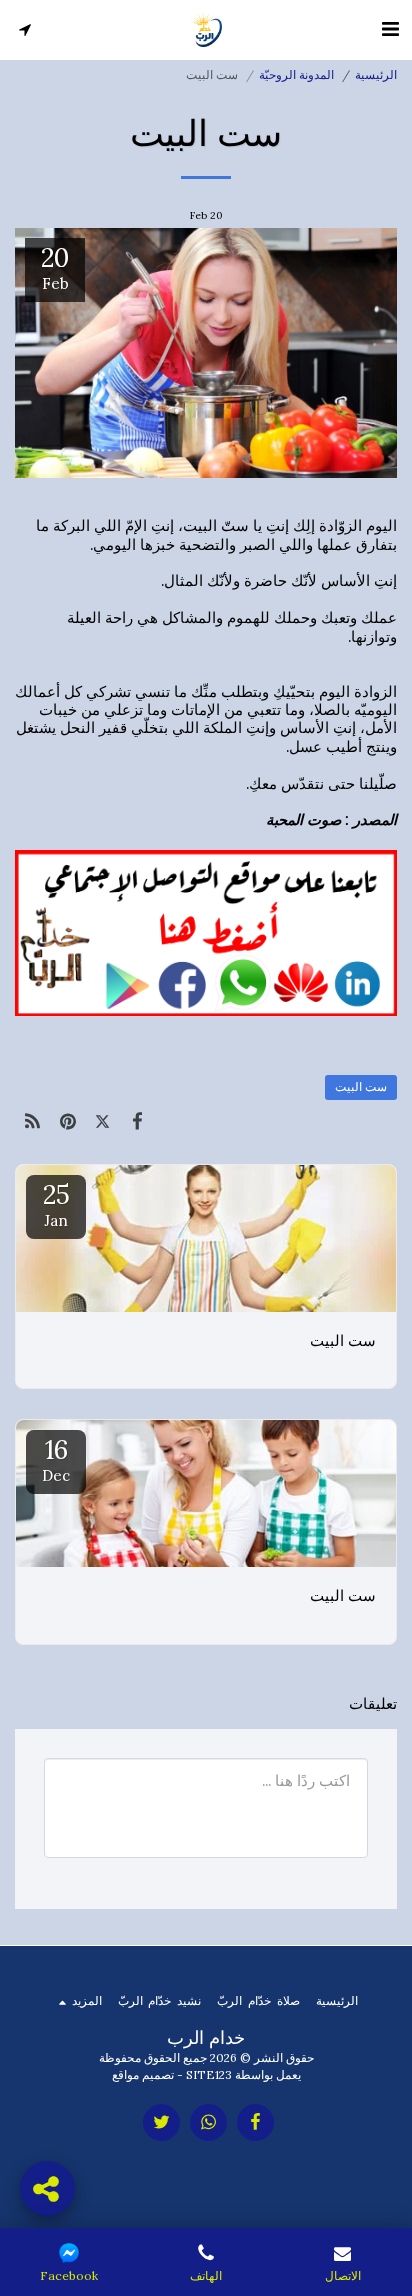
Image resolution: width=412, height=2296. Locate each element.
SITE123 (209, 2074)
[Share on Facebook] (137, 1121)
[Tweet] (102, 1121)
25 (56, 1204)
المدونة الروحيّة (296, 74)
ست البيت (361, 1086)
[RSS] (32, 1121)
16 (56, 1459)
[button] (390, 28)
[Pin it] (67, 1121)
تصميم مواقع (143, 2074)
